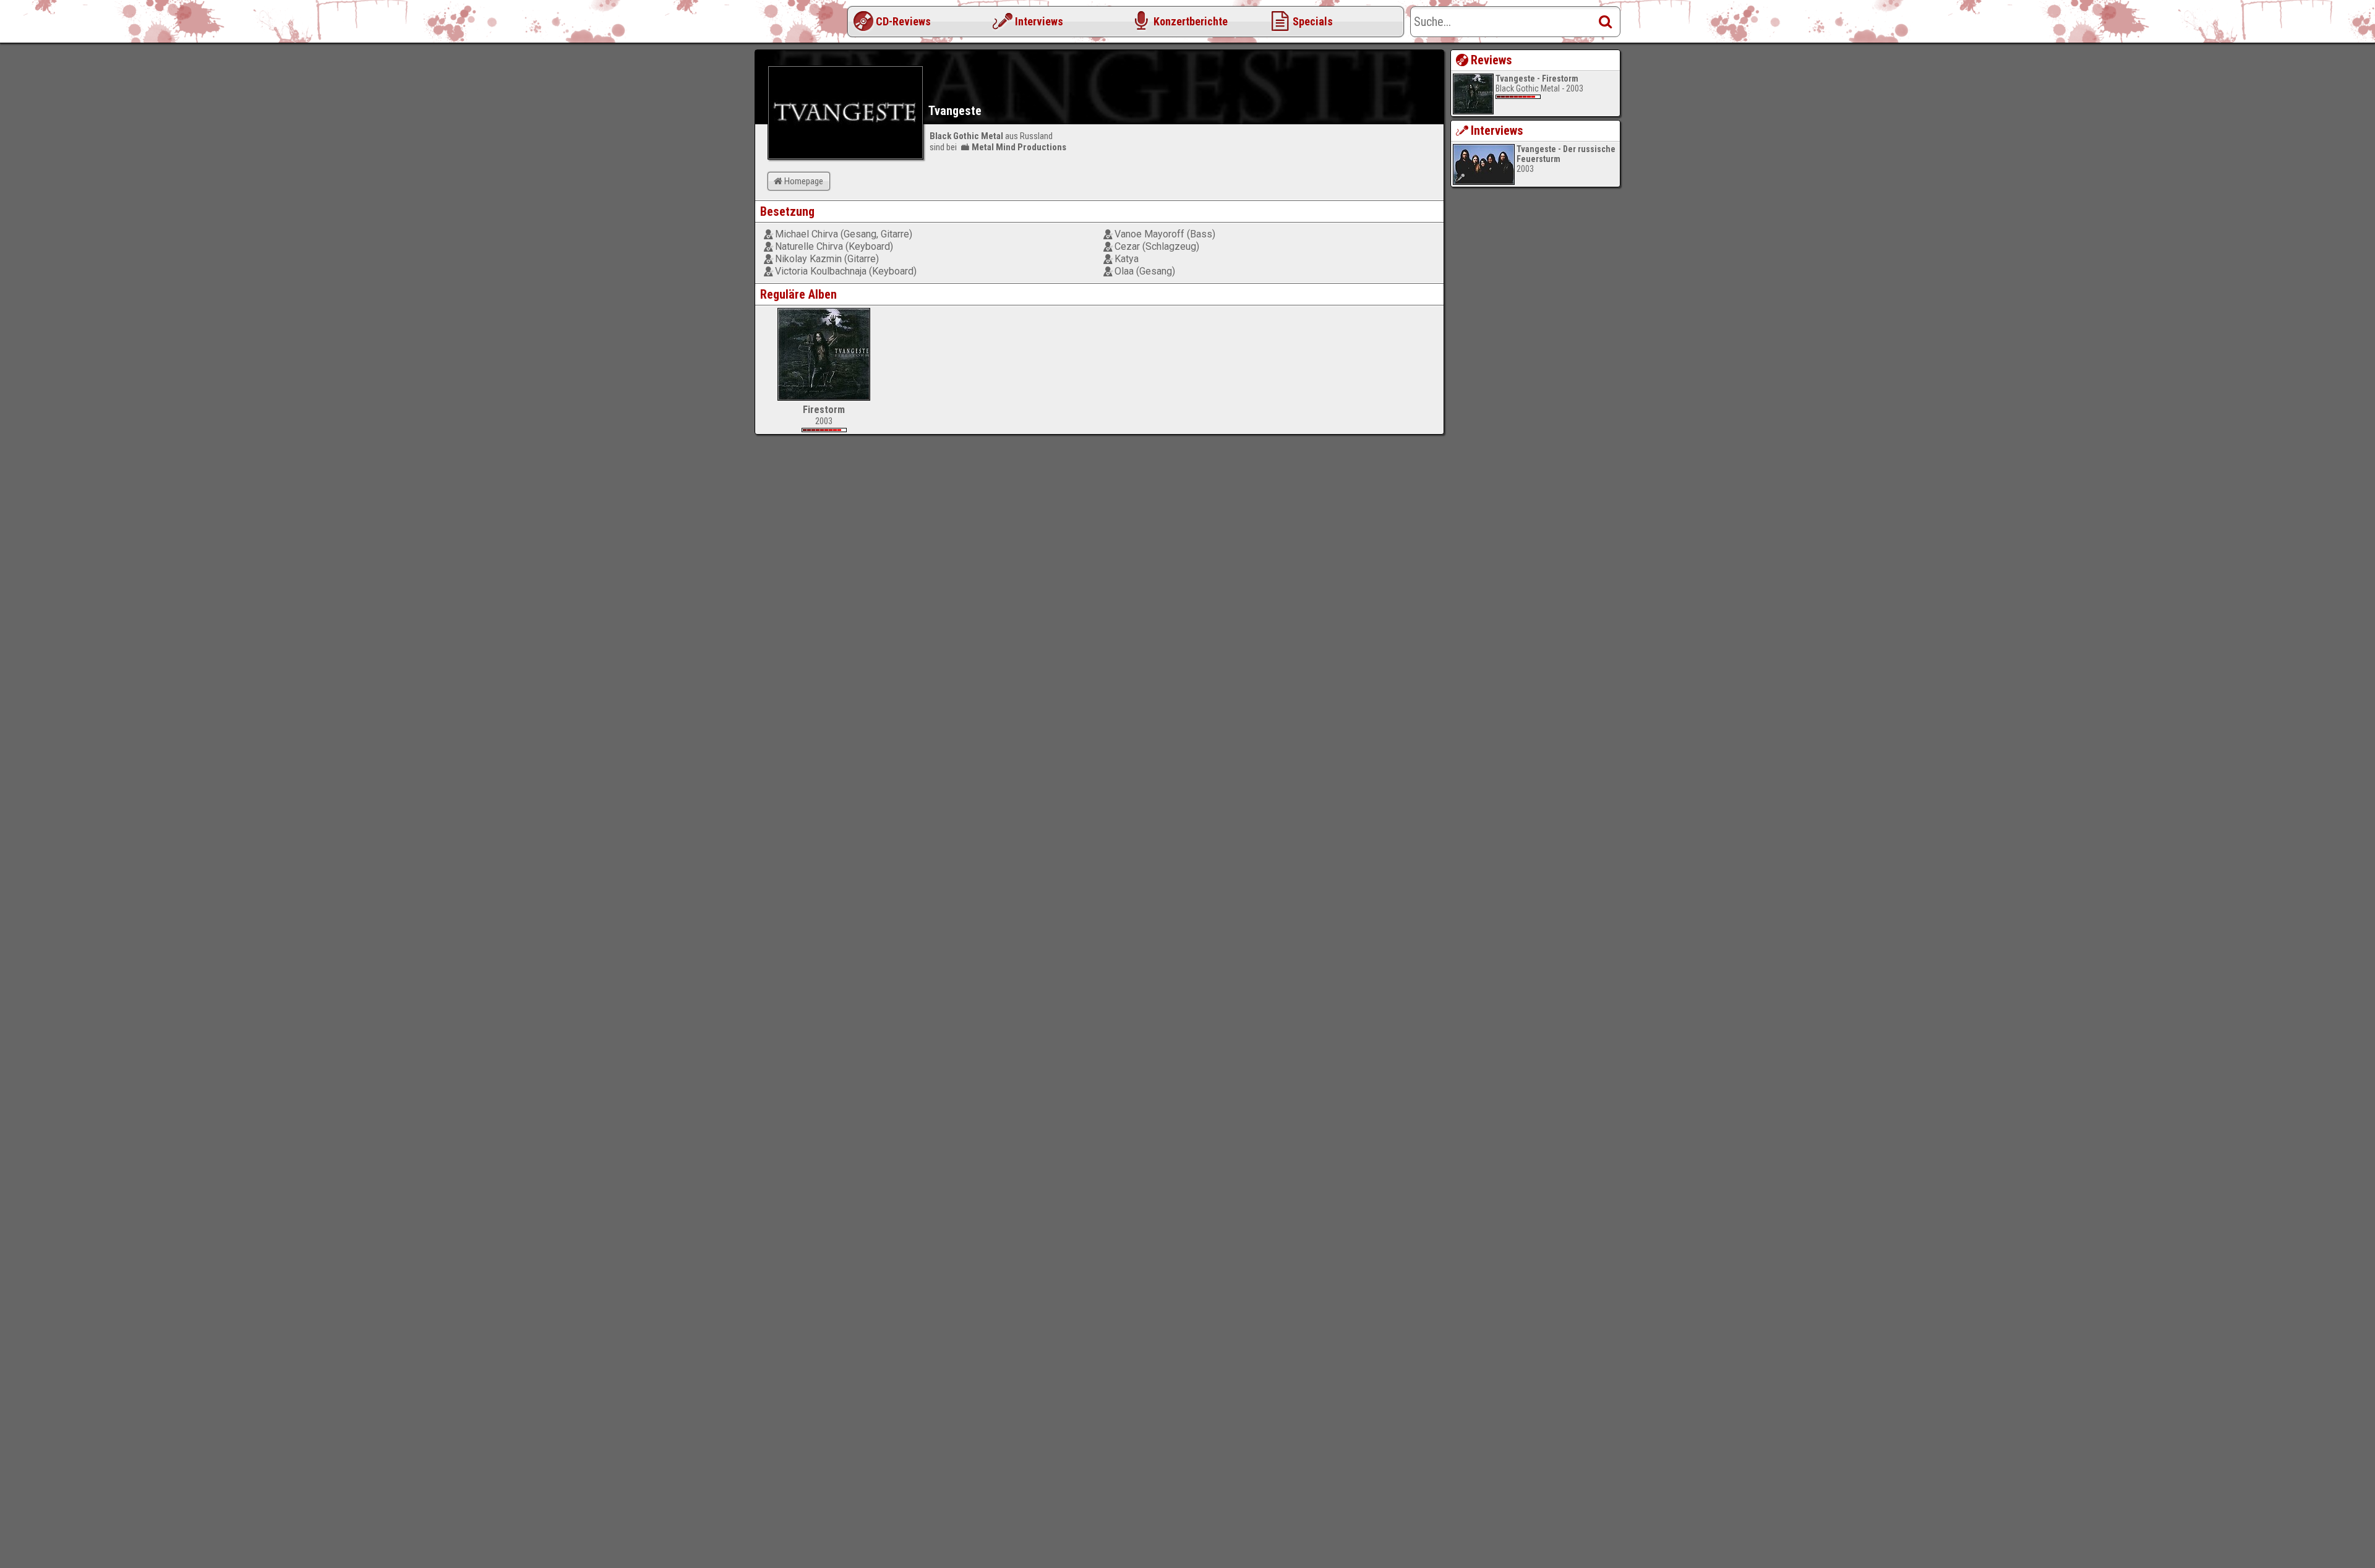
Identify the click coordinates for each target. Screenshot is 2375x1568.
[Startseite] (804, 25)
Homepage (804, 181)
